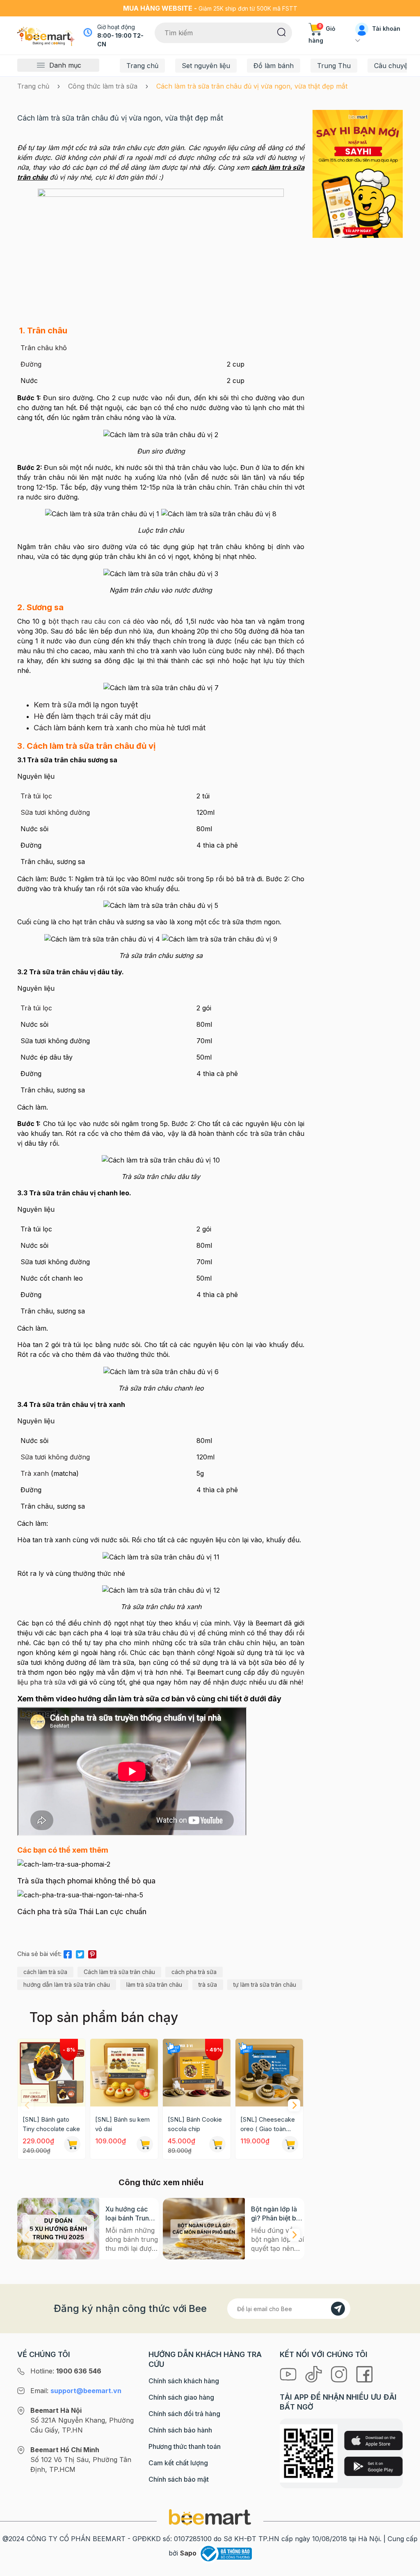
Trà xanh (35, 1473)
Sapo (188, 2553)
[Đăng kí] (338, 2309)
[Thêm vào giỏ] (72, 2144)
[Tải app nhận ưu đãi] (358, 173)
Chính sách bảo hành (180, 2430)
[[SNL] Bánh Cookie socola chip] (197, 2073)
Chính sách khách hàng (184, 2381)
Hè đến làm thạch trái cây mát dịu (92, 716)
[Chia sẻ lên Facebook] (68, 1953)
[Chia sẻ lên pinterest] (92, 1953)
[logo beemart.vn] (210, 2517)
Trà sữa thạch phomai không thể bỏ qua (86, 1881)
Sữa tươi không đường (55, 812)
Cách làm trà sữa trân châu (119, 1972)
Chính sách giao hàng (181, 2397)
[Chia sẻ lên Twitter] (80, 1953)
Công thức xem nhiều (161, 2182)
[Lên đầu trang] (405, 2568)
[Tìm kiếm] (282, 32)
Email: (76, 2391)
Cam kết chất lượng (178, 2463)
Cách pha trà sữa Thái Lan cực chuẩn (82, 1911)
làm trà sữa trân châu (154, 1984)
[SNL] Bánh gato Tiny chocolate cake (51, 2124)
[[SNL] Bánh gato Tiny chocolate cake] (51, 2073)
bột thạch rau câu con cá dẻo (96, 621)
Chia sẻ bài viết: (39, 1954)
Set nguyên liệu (206, 66)
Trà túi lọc (36, 796)
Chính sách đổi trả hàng (184, 2414)
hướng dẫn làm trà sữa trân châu (67, 1984)
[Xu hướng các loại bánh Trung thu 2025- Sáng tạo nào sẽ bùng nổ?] (58, 2229)
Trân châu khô (44, 348)
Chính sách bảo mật (179, 2479)
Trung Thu (334, 66)
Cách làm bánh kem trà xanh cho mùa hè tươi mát (120, 728)
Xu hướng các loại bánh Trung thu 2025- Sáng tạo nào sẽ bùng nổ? (130, 2214)
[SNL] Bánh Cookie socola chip (195, 2124)
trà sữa (208, 1984)
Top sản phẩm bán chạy (104, 2017)
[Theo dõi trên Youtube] (289, 2373)
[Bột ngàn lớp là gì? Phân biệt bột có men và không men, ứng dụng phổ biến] (204, 2229)
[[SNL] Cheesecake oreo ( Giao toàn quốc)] (269, 2073)
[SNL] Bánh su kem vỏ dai (122, 2124)
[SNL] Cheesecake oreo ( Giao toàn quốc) (268, 2125)
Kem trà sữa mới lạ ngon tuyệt (86, 705)
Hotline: (66, 2371)
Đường (31, 364)
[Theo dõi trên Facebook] (364, 2373)
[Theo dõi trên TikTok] (315, 2373)
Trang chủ (142, 66)
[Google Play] (373, 2466)
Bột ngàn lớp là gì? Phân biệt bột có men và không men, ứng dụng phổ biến (277, 2214)
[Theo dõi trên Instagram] (340, 2373)
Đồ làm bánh (274, 66)
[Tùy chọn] (217, 2144)
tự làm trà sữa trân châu (265, 1984)
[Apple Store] (373, 2440)
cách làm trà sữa (45, 1972)
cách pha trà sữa (194, 1972)
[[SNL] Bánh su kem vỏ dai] (124, 2073)
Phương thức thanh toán (185, 2446)
